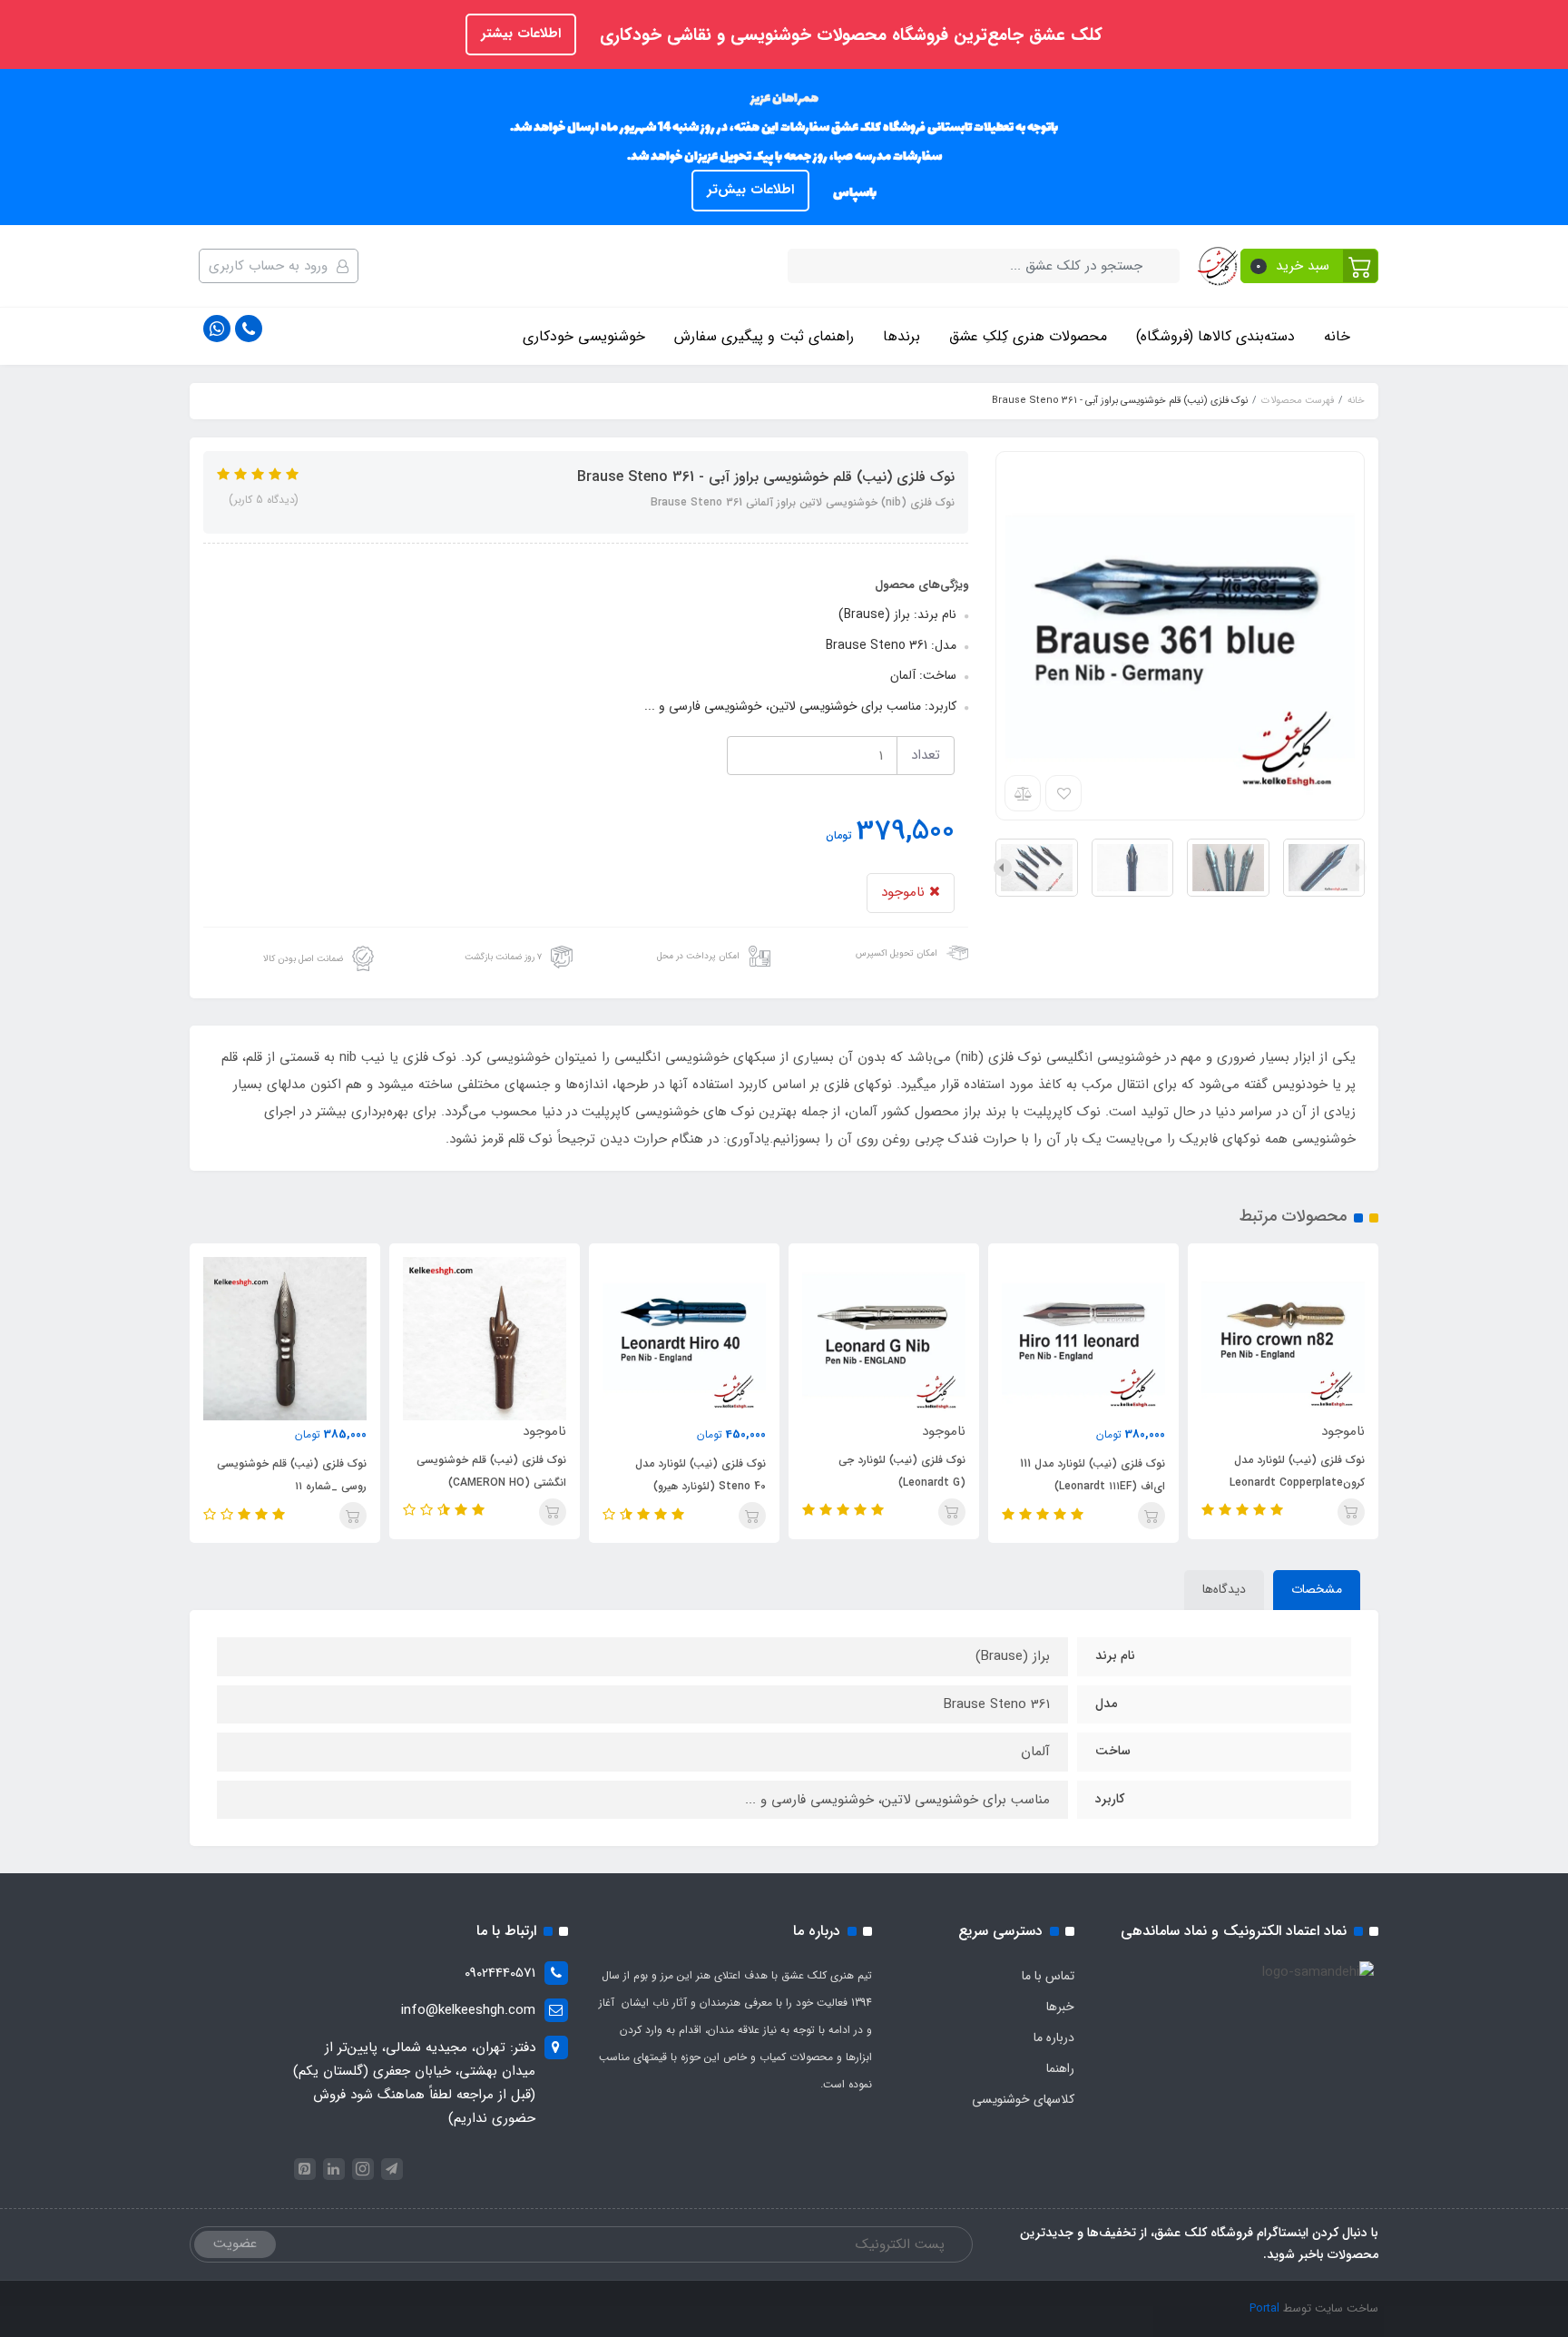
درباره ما (1054, 2038)
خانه (1337, 336)
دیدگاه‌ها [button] (1224, 1589)
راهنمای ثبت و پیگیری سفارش (764, 336)
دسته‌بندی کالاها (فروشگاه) (1215, 336)
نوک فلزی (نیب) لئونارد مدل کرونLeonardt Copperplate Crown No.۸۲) (1297, 1483)
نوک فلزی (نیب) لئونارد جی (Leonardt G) (902, 1471)
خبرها (1060, 2007)
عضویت (235, 2244)
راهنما (1060, 2068)
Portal (1264, 2308)
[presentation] (1357, 868)
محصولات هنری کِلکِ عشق (1028, 336)
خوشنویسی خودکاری (584, 336)
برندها (902, 336)
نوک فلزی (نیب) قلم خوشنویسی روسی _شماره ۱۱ (292, 1475)
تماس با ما (1048, 1976)
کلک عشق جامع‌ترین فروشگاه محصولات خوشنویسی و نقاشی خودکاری (848, 35)
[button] (1310, 266)
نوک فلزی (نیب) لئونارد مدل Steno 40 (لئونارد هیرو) (701, 1475)
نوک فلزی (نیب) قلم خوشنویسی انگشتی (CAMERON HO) (491, 1471)
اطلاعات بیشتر (521, 34)
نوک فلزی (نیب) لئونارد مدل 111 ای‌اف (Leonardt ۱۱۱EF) (1093, 1475)
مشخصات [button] (1317, 1589)
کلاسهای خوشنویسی (1023, 2099)
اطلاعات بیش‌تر (750, 190)
